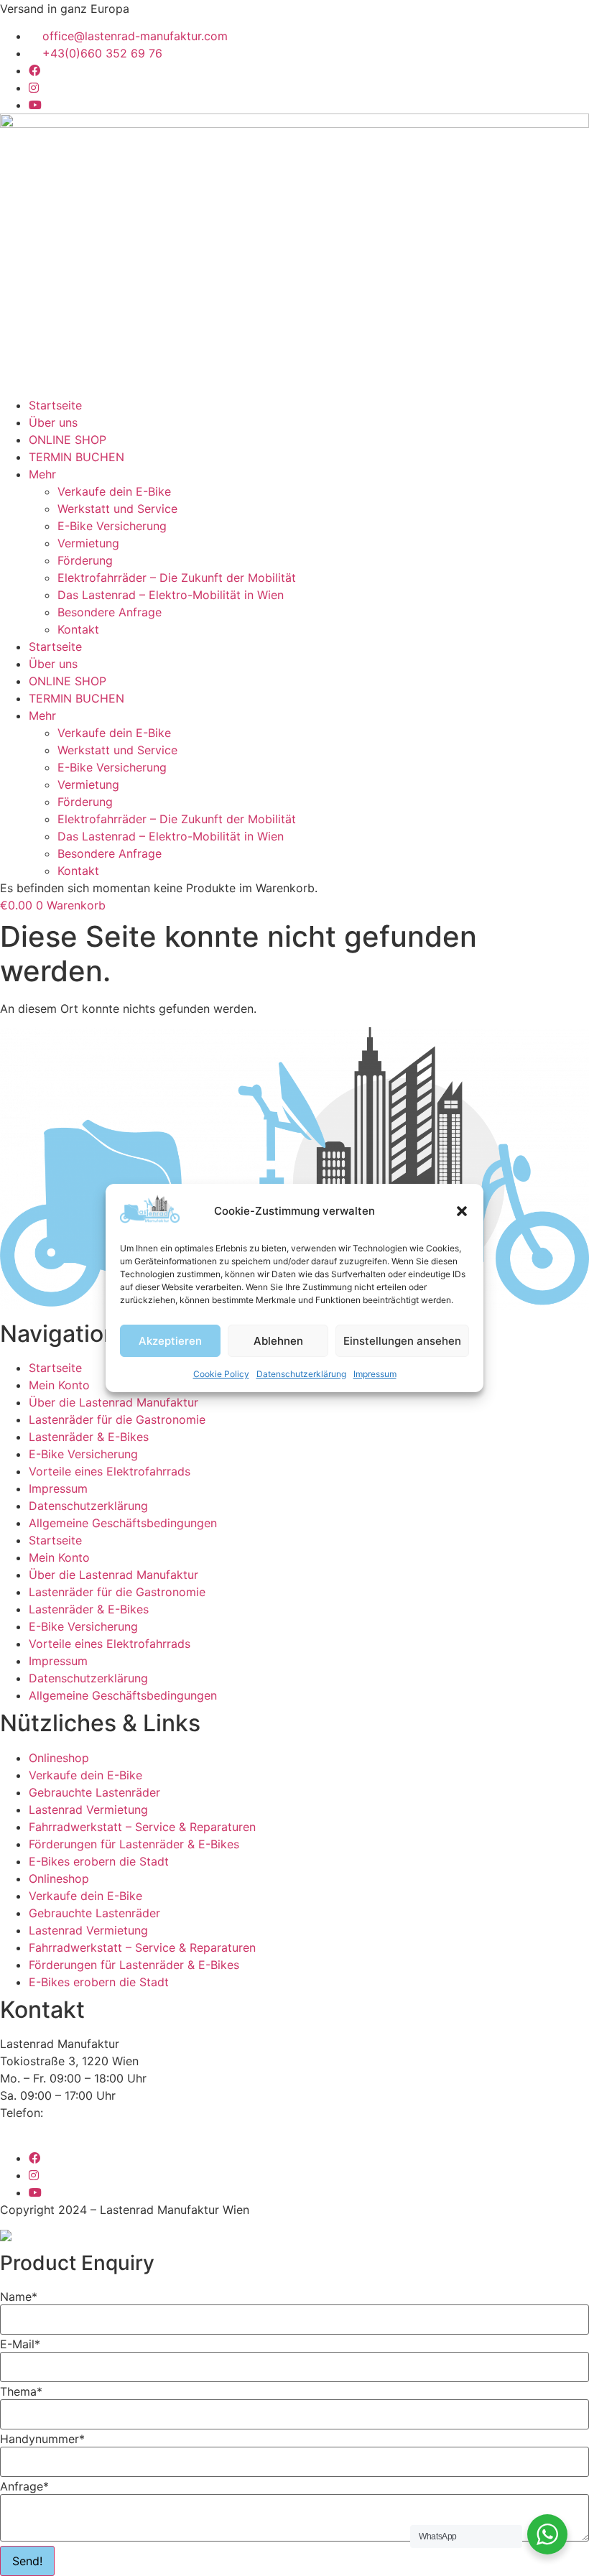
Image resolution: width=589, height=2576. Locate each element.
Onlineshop (59, 1758)
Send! (27, 2561)
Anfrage (24, 2486)
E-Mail (20, 2344)
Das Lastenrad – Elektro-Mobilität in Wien (171, 595)
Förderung (85, 560)
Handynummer (42, 2439)
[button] (462, 1211)
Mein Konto (59, 1385)
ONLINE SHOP (68, 440)
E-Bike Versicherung (112, 526)
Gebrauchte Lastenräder (94, 1792)
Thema (21, 2391)
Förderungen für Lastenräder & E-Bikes (134, 1844)
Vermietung (88, 543)
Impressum (375, 1374)
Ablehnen (278, 1341)
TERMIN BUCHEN (76, 457)
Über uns (53, 422)
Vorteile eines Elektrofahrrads (110, 1471)
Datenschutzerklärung (301, 1374)
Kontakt (78, 629)
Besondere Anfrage (110, 612)
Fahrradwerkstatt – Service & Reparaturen (142, 1827)
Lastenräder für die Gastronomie (117, 1419)
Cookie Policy (221, 1374)
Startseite (55, 405)
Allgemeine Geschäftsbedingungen (123, 1523)
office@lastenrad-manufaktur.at (127, 2130)
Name (19, 2297)
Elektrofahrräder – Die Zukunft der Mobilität (177, 578)
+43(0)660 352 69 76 (107, 2113)
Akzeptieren (170, 1341)
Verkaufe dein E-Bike (114, 491)
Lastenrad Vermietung (88, 1810)
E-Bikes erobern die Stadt (99, 1861)
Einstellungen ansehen (402, 1341)
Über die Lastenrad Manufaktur (113, 1402)
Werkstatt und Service (117, 509)
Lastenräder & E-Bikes (89, 1437)
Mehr (42, 474)
